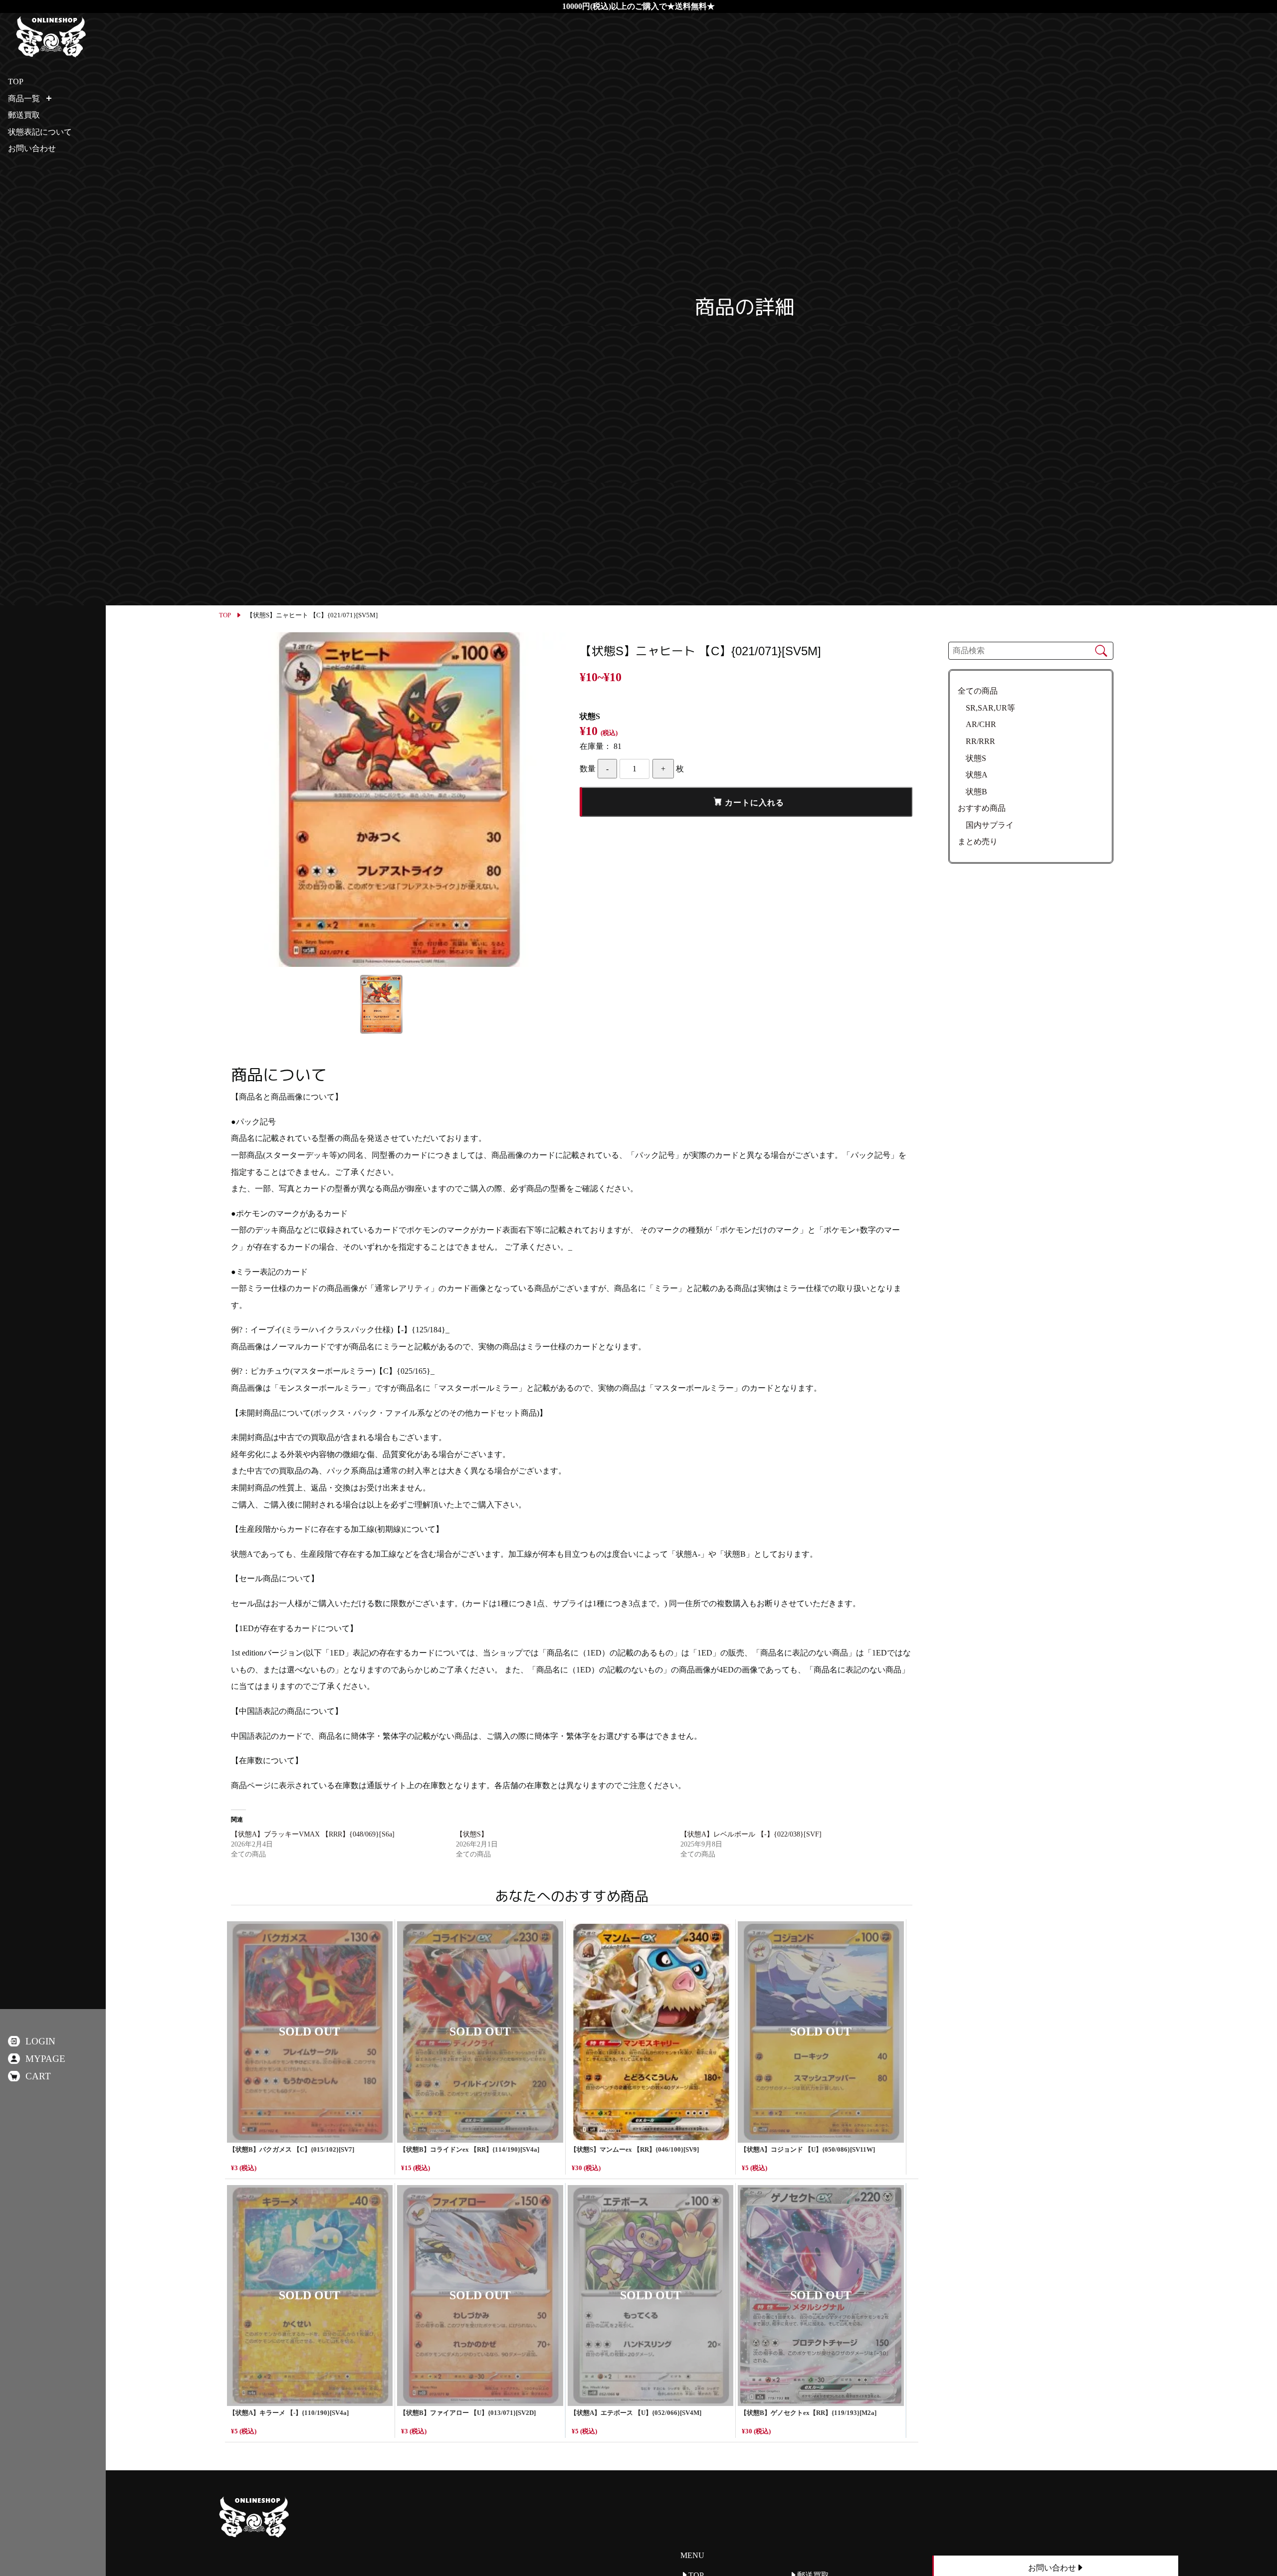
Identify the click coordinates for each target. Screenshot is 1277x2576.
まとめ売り (978, 841)
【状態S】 (472, 1834)
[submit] (1101, 650)
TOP (225, 615)
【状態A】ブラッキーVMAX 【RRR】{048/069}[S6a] (313, 1834)
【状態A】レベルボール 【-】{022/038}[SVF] (751, 1834)
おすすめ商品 (982, 808)
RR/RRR (976, 741)
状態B (972, 792)
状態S (972, 758)
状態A (973, 775)
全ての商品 (978, 691)
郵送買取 (24, 115)
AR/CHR (977, 724)
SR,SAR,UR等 (986, 708)
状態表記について (40, 132)
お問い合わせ (32, 148)
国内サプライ (986, 825)
